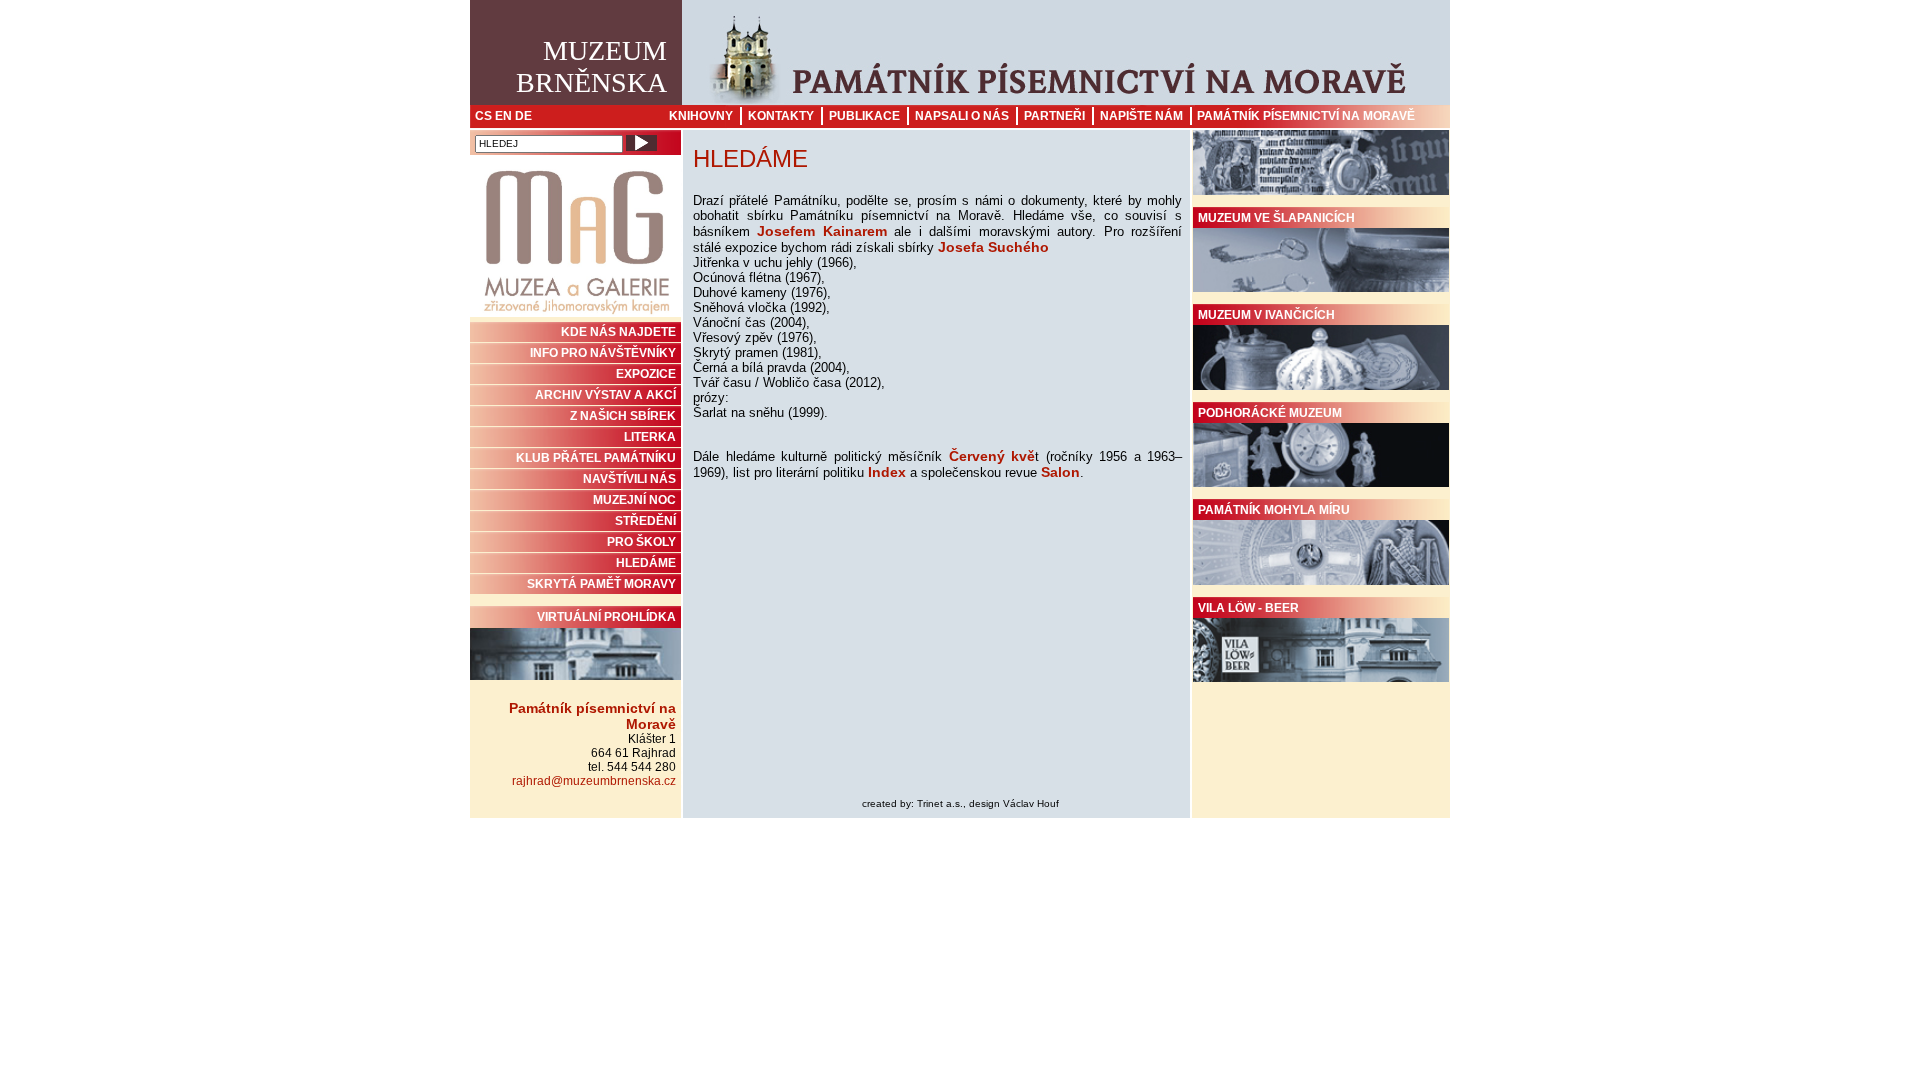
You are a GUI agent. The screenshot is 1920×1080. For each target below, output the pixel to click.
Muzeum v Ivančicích (1266, 315)
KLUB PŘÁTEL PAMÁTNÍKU (596, 458)
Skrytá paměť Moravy (601, 584)
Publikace (864, 116)
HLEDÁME (646, 563)
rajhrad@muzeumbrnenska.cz (594, 781)
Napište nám (1141, 116)
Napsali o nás (962, 116)
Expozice (646, 374)
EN (503, 116)
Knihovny (701, 116)
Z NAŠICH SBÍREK (623, 416)
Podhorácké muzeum (1270, 413)
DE (523, 116)
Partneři (1054, 116)
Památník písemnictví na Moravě (1306, 116)
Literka (650, 437)
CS (483, 116)
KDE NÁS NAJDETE (618, 332)
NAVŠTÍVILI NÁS (629, 479)
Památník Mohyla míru (1274, 510)
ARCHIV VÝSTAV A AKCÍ (605, 395)
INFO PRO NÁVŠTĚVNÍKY (603, 353)
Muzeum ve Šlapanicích (1276, 218)
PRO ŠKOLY (641, 542)
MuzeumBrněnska (591, 66)
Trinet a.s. (940, 803)
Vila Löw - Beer (1248, 608)
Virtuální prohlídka (606, 617)
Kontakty (781, 116)
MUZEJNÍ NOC (634, 500)
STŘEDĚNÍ (645, 521)
